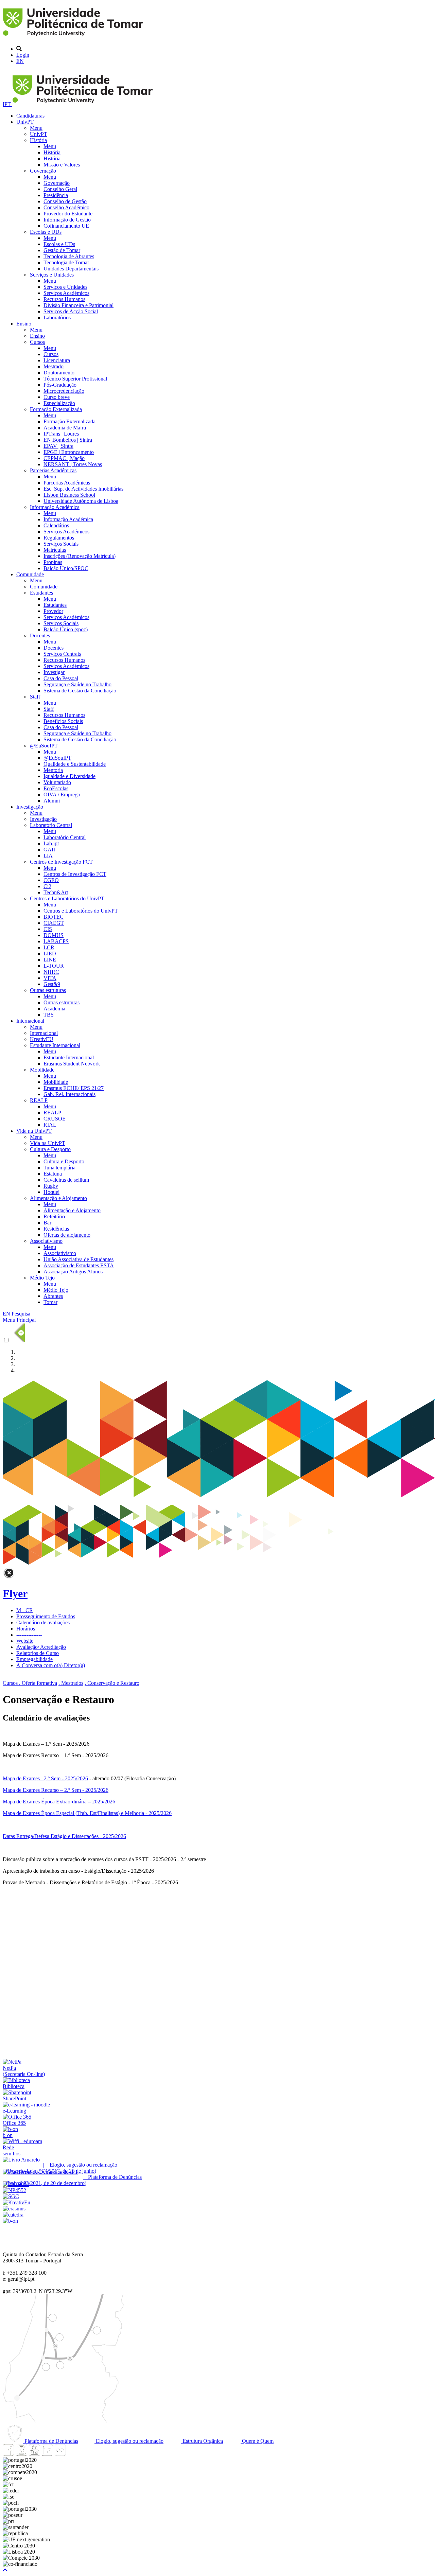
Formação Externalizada (56, 409)
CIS (48, 929)
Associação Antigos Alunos (73, 1272)
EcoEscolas (56, 788)
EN (20, 61)
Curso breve (57, 397)
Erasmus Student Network (72, 1064)
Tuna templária (59, 1168)
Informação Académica (55, 507)
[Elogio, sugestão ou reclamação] (21, 2160)
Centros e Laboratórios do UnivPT (67, 898)
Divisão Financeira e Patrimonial (79, 305)
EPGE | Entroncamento (69, 452)
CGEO (51, 880)
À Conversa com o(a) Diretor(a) (51, 1665)
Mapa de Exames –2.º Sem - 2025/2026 (45, 1778)
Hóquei (51, 1192)
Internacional (30, 1021)
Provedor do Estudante (68, 214)
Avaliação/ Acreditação (41, 1647)
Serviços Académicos (66, 293)
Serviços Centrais (62, 654)
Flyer (15, 1593)
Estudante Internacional (55, 1045)
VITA (50, 978)
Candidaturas (30, 116)
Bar (47, 1223)
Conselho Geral (60, 189)
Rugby (51, 1186)
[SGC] (11, 2196)
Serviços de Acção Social (71, 311)
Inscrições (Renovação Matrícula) (80, 556)
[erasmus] (14, 2209)
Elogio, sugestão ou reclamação (129, 2441)
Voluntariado (57, 782)
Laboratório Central (51, 825)
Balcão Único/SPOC (66, 568)
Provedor (53, 611)
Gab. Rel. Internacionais (69, 1094)
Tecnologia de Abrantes (69, 256)
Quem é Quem (257, 2441)
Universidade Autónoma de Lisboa (81, 501)
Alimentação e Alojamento (58, 1198)
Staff (35, 697)
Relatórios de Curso (38, 1653)
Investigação (30, 807)
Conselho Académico (66, 207)
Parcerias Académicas (53, 470)
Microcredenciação (64, 391)
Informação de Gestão (67, 220)
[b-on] (10, 2221)
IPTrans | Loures (61, 434)
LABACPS (56, 941)
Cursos (37, 342)
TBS (49, 1015)
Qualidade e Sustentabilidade (75, 764)
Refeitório (54, 1216)
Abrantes (53, 1296)
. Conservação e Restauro (112, 1683)
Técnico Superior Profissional (75, 379)
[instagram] (21, 2454)
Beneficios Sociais (63, 721)
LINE (50, 960)
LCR (49, 947)
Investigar (54, 672)
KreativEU (42, 1039)
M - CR (25, 1610)
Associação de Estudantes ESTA (79, 1265)
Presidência (56, 195)
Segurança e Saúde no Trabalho (77, 684)
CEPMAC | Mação (64, 458)
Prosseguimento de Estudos (46, 1616)
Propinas (53, 562)
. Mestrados (71, 1683)
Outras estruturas (48, 990)
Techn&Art (56, 892)
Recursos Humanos (64, 299)
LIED (50, 954)
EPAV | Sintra (58, 446)
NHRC (51, 972)
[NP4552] (14, 2190)
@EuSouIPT (44, 746)
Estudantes (41, 593)
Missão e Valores (62, 165)
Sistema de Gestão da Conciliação (80, 691)
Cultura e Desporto (50, 1149)
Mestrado (54, 366)
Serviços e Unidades (52, 275)
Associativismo (46, 1241)
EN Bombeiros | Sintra (68, 440)
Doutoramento (59, 373)
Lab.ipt (51, 843)
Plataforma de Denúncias (51, 2441)
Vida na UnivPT (34, 1131)
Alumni (52, 801)
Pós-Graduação (60, 385)
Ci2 (47, 886)
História (38, 140)
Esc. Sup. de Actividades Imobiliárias (83, 489)
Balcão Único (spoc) (66, 629)
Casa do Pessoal (61, 678)
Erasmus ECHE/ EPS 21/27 (74, 1088)
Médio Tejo (42, 1278)
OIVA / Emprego (62, 795)
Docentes (40, 636)
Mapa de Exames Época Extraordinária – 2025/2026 (59, 1802)
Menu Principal (19, 1320)
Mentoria (53, 770)
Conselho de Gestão (65, 201)
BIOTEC (54, 917)
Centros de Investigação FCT (61, 862)
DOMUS (54, 935)
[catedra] (13, 2215)
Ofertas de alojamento (67, 1235)
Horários (26, 1629)
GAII (49, 850)
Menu (36, 128)
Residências (56, 1229)
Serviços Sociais (61, 544)
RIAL (50, 1125)
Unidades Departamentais (71, 269)
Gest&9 (52, 984)
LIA (48, 856)
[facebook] (8, 2454)
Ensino (24, 324)
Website (25, 1641)
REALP (39, 1100)
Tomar (50, 1302)
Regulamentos (59, 538)
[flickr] (60, 2454)
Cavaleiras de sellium (66, 1180)
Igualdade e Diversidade (69, 776)
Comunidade (30, 574)
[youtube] (34, 2454)
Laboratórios (57, 317)
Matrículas (55, 550)
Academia (54, 1009)
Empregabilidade (34, 1659)
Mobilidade (42, 1070)
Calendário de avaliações (43, 1622)
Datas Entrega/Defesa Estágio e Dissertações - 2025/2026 (64, 1836)
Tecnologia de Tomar (66, 262)
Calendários (56, 525)
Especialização (59, 403)
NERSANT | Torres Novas (73, 464)
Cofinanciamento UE (66, 226)
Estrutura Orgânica (202, 2441)
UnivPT (25, 122)
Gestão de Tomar (62, 250)
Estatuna (53, 1174)
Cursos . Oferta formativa (30, 1683)
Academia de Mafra (65, 428)
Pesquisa (21, 1314)
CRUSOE (55, 1119)
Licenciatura (57, 360)
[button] (5, 2570)
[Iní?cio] (74, 37)
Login (23, 55)
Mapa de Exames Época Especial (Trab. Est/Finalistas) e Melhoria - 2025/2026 (87, 1813)
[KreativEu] (16, 2202)
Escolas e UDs (46, 232)
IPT (7, 104)
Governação (43, 171)
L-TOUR (54, 966)
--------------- (29, 1635)
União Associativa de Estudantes (79, 1259)
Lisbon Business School (69, 495)
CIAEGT (54, 923)
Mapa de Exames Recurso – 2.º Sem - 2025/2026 (56, 1790)
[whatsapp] (73, 2454)
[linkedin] (47, 2454)
